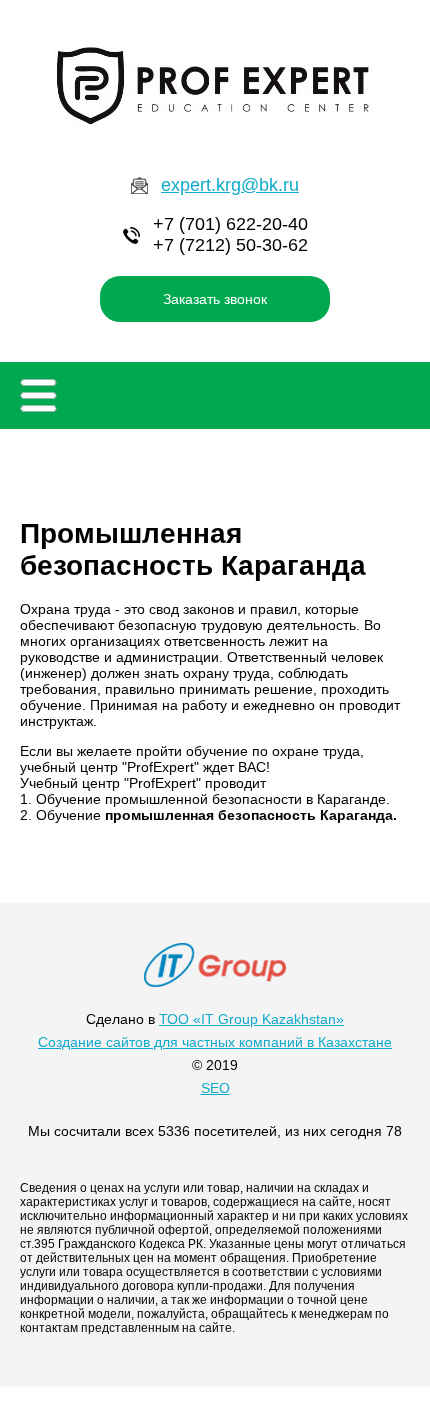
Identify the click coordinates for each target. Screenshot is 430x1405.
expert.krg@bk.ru (230, 185)
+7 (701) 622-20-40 (230, 224)
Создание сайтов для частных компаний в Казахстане (215, 1042)
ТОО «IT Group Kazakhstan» (251, 1019)
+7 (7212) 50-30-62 (230, 245)
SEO (215, 1088)
